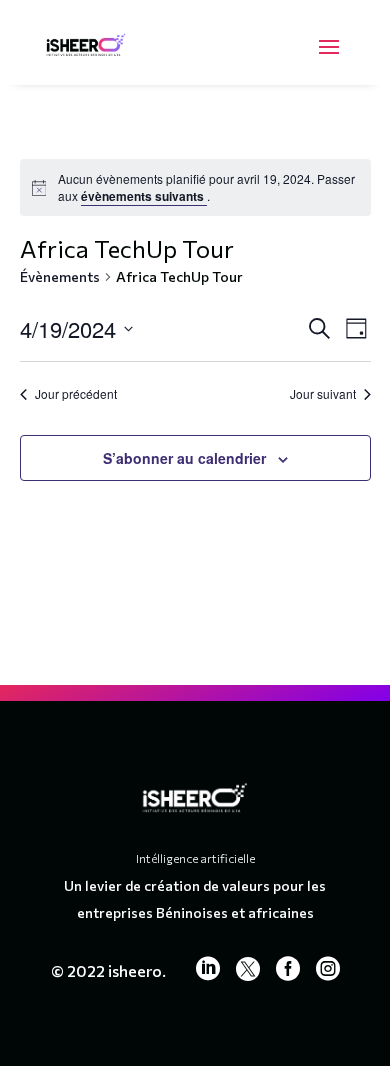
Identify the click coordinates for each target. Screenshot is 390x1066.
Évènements (60, 276)
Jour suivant (323, 394)
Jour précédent (76, 394)
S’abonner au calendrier (184, 458)
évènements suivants (144, 196)
